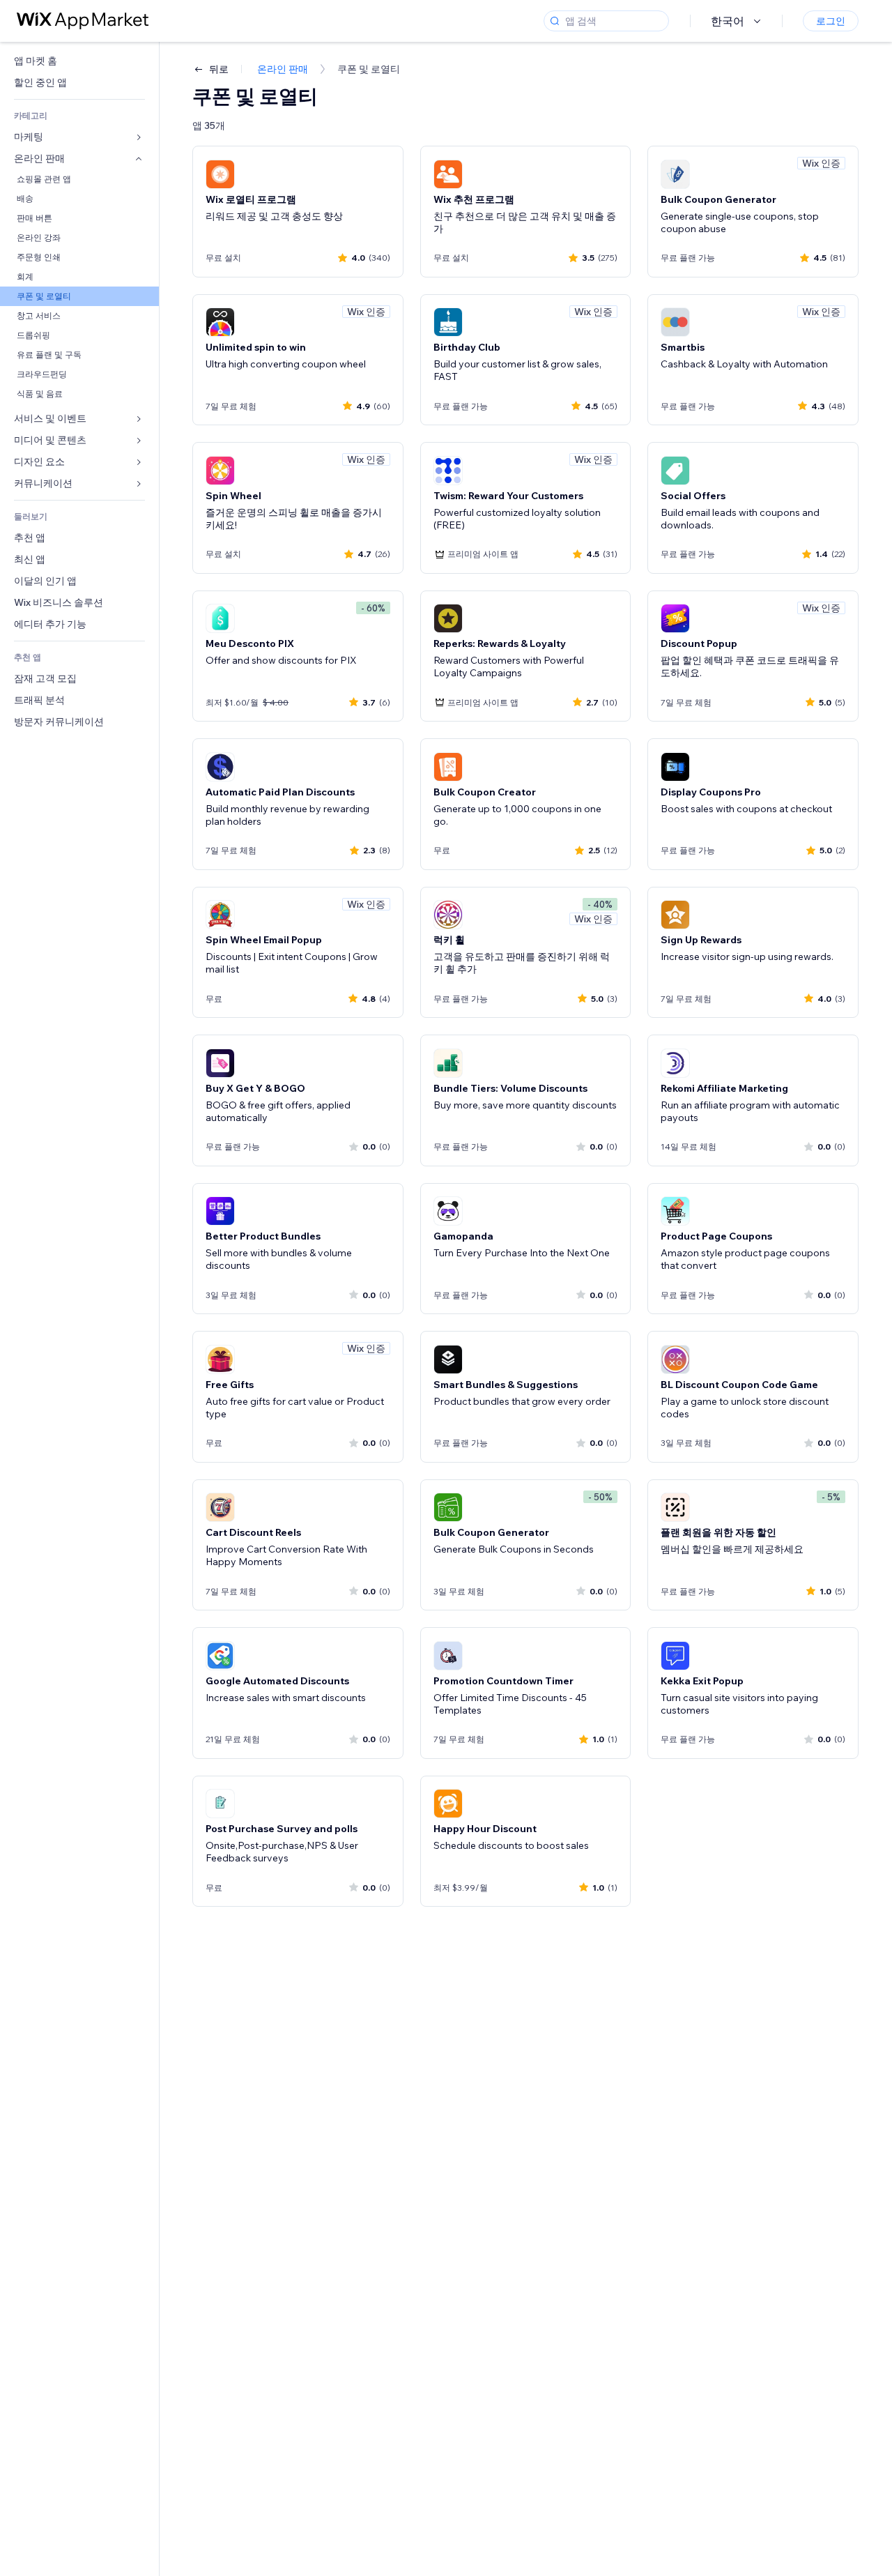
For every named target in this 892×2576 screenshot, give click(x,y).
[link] (79, 61)
